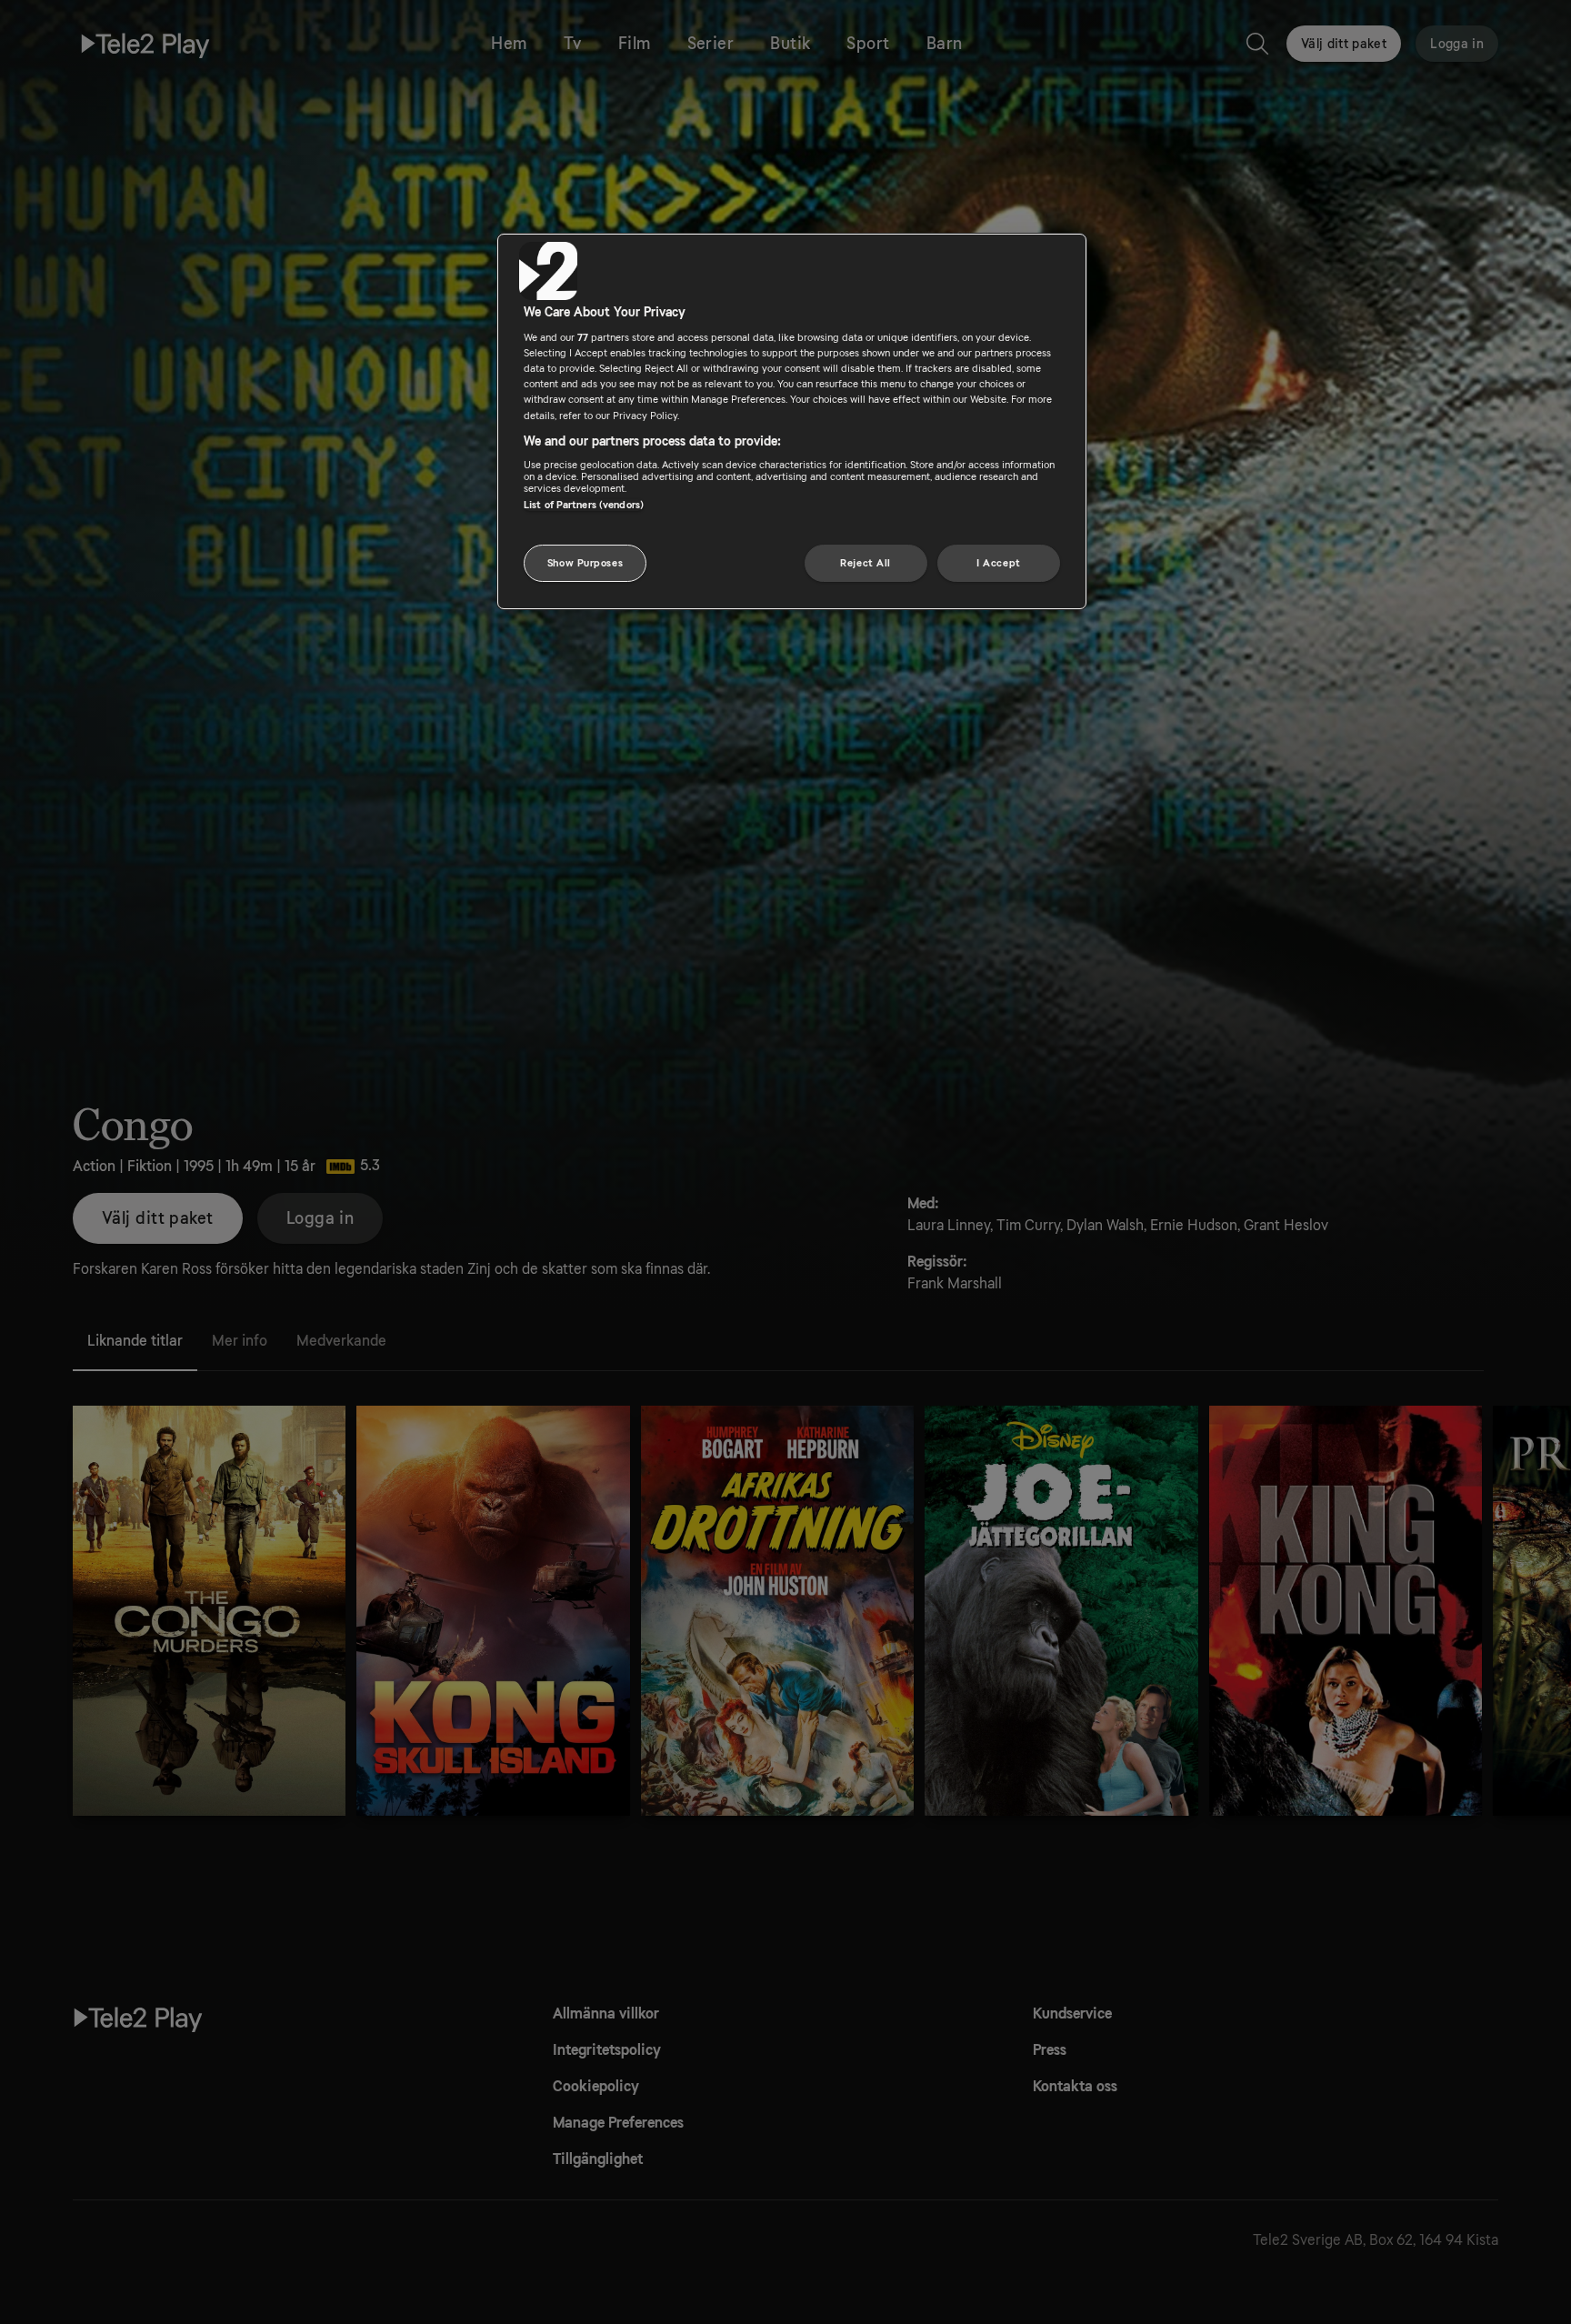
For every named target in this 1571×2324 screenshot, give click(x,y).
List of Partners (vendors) (584, 505)
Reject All (866, 563)
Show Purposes (585, 563)
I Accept (999, 563)
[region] (792, 422)
